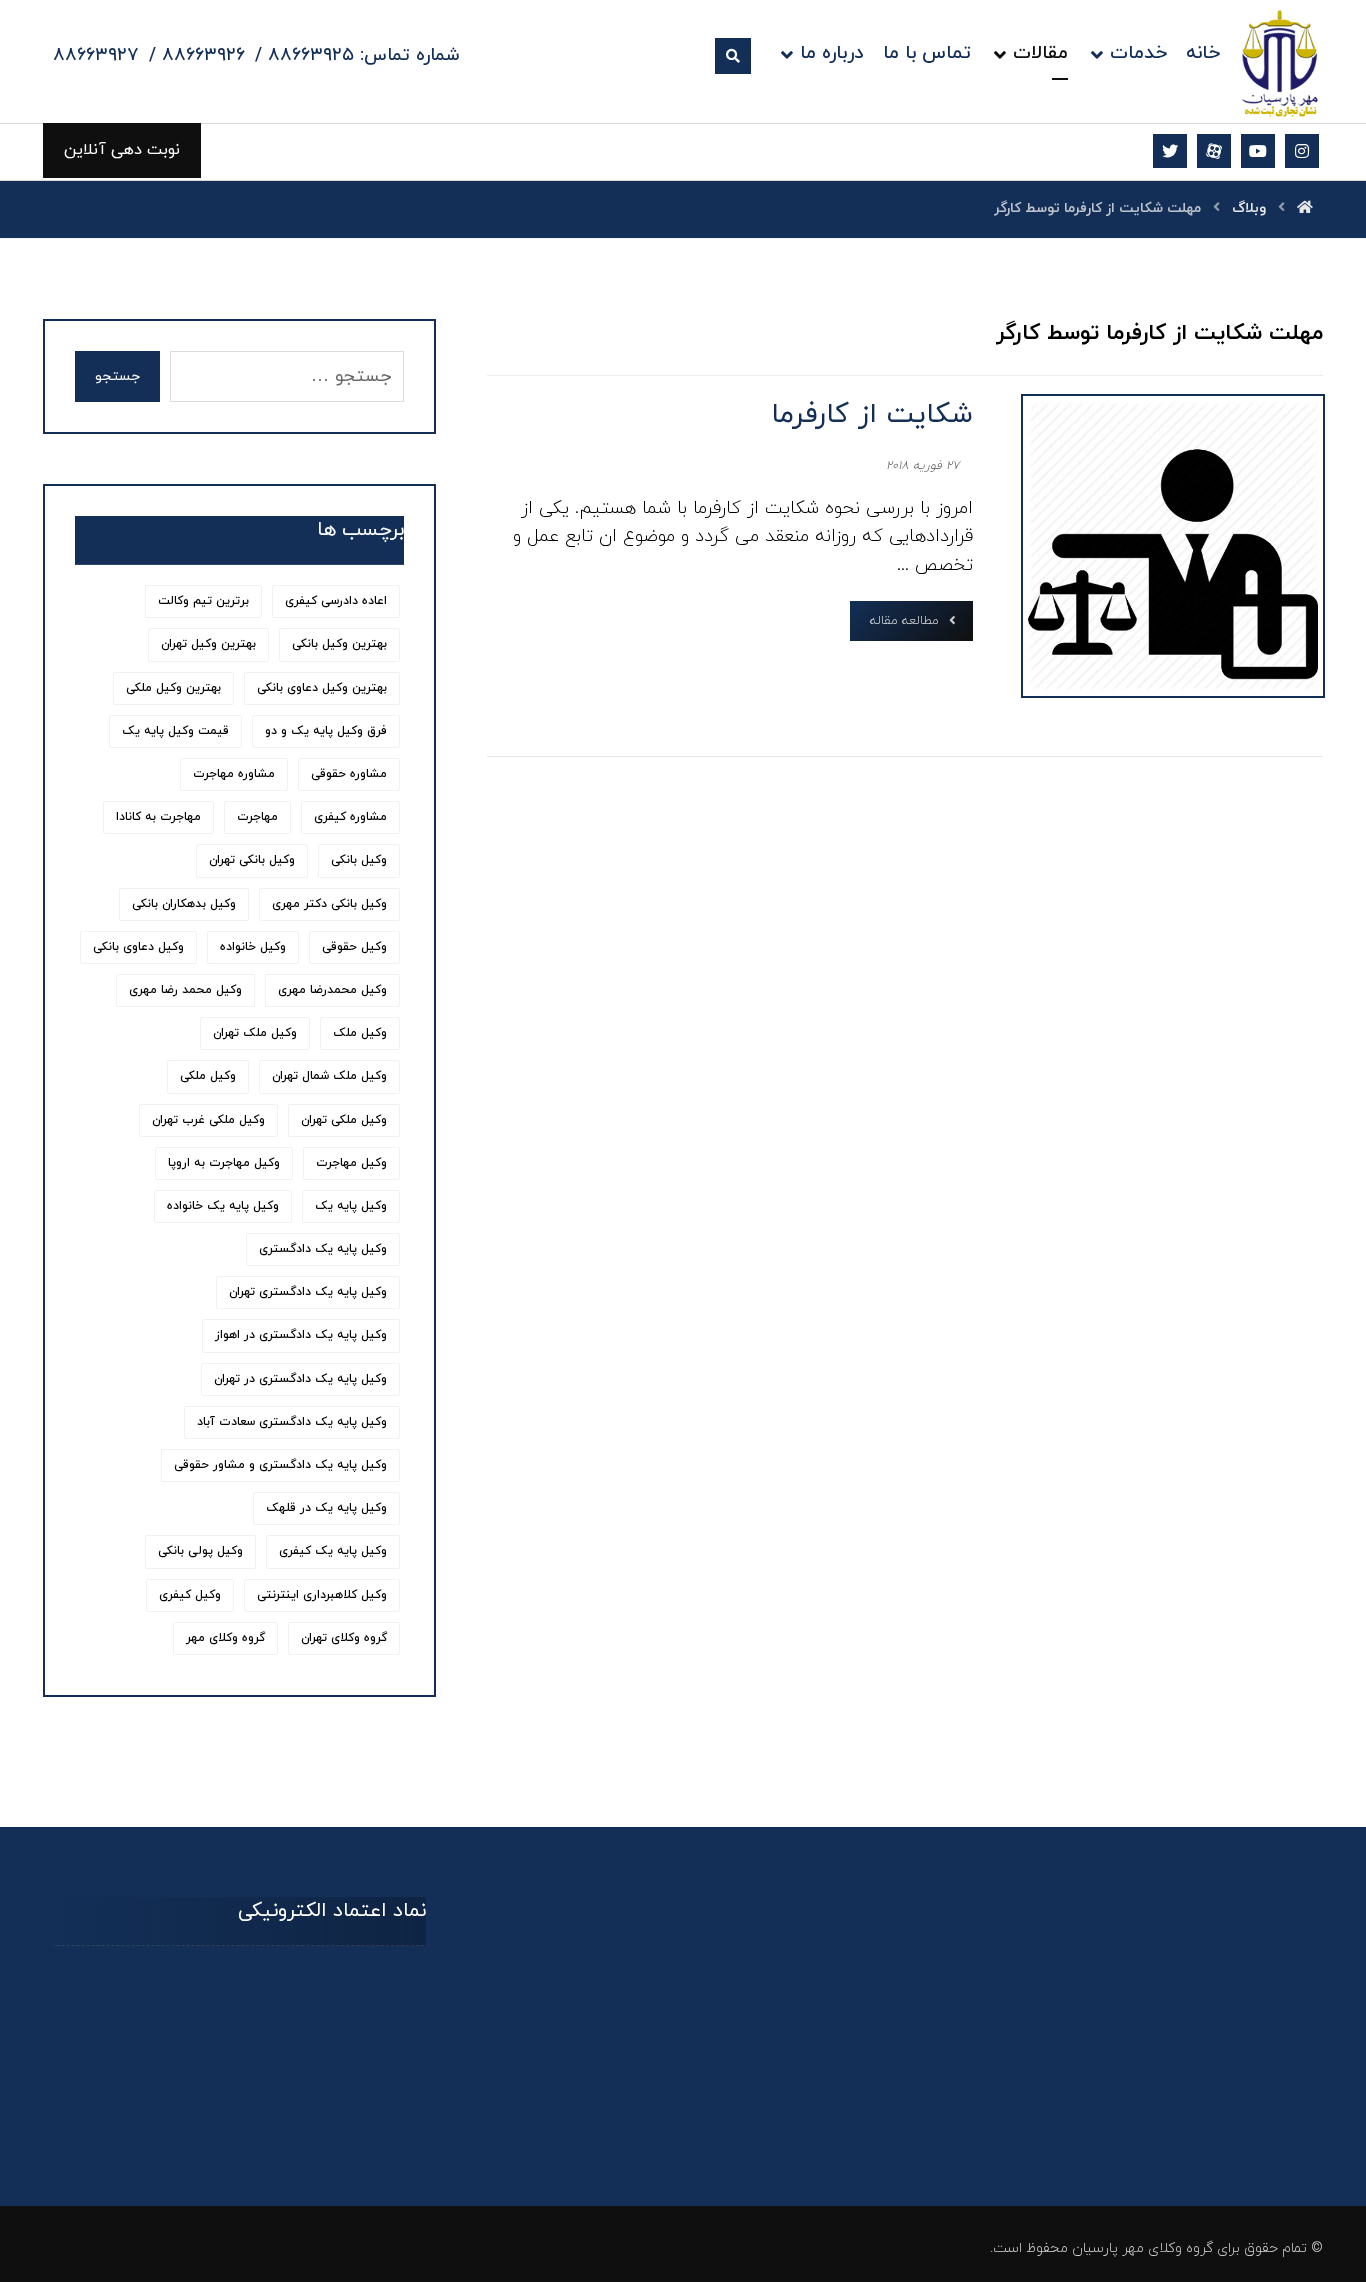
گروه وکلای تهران (344, 1638)
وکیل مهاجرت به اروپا (224, 1163)
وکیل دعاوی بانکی (138, 947)
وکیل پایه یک (351, 1206)
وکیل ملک (360, 1033)
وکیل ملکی (208, 1076)
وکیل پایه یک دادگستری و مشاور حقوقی (280, 1465)
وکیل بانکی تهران (252, 860)
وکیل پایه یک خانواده (223, 1206)
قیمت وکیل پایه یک (175, 731)
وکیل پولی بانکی (200, 1551)
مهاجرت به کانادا (158, 817)
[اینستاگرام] (1302, 151)
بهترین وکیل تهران (208, 644)
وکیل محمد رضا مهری (185, 990)
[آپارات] (1214, 151)
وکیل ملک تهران (255, 1033)
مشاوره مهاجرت (234, 774)
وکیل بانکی (359, 860)
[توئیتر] (1170, 151)
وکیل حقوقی (354, 947)
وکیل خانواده (253, 947)
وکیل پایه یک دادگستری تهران (308, 1292)
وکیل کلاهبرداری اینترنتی (322, 1595)
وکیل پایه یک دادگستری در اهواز (301, 1335)
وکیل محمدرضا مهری (332, 990)
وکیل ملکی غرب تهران (208, 1120)
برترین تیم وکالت (203, 601)
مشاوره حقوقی (349, 774)
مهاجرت (257, 817)
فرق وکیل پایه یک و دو (326, 731)
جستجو (117, 376)
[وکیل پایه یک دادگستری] (1280, 63)
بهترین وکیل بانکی (339, 644)
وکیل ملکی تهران (344, 1120)
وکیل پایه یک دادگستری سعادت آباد (292, 1422)
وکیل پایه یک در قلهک (326, 1508)
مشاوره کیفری (350, 817)
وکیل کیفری (190, 1595)
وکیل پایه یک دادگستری (323, 1249)
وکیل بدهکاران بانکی (184, 904)
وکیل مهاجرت (351, 1163)
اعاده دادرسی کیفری (336, 601)
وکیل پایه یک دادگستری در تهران (300, 1379)
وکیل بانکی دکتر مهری (329, 904)
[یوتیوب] (1258, 151)
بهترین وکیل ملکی (173, 688)
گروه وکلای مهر (225, 1638)
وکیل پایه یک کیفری (333, 1551)
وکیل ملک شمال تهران (329, 1076)
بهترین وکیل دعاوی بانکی (322, 688)
